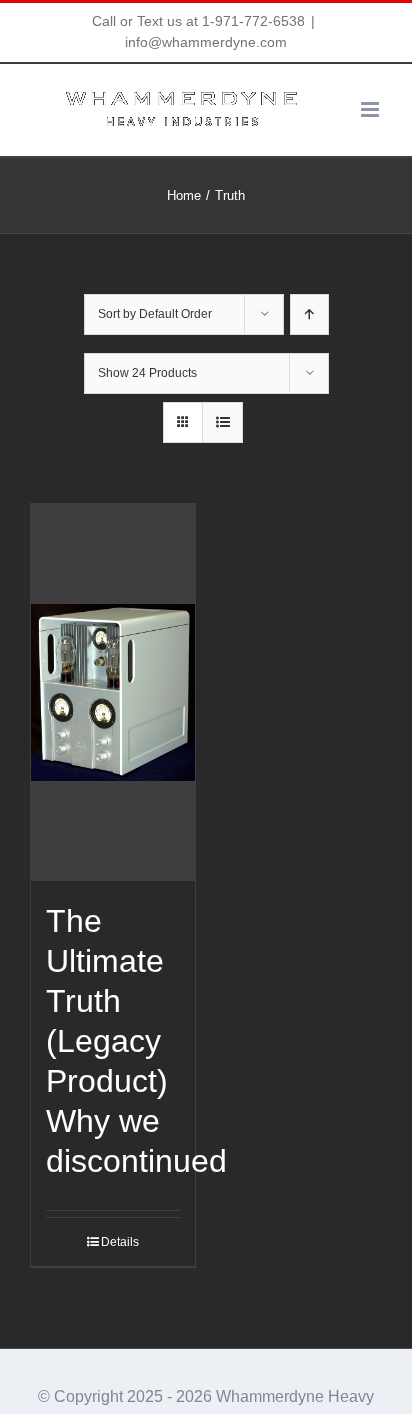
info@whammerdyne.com (206, 42)
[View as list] (222, 422)
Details (120, 1242)
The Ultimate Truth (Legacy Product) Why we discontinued (136, 1041)
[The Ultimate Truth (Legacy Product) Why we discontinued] (113, 692)
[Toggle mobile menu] (371, 109)
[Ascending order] (309, 314)
